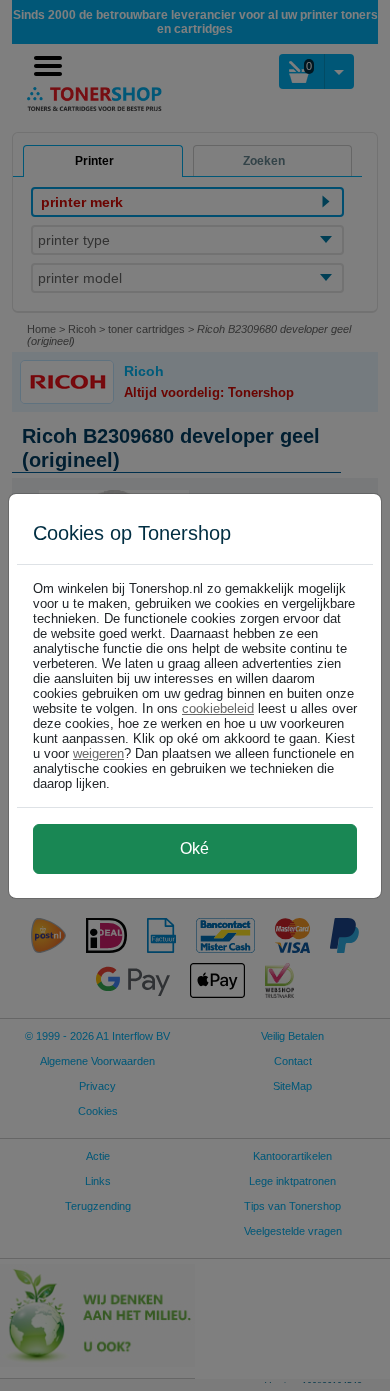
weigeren (98, 753)
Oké (194, 848)
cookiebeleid (218, 708)
